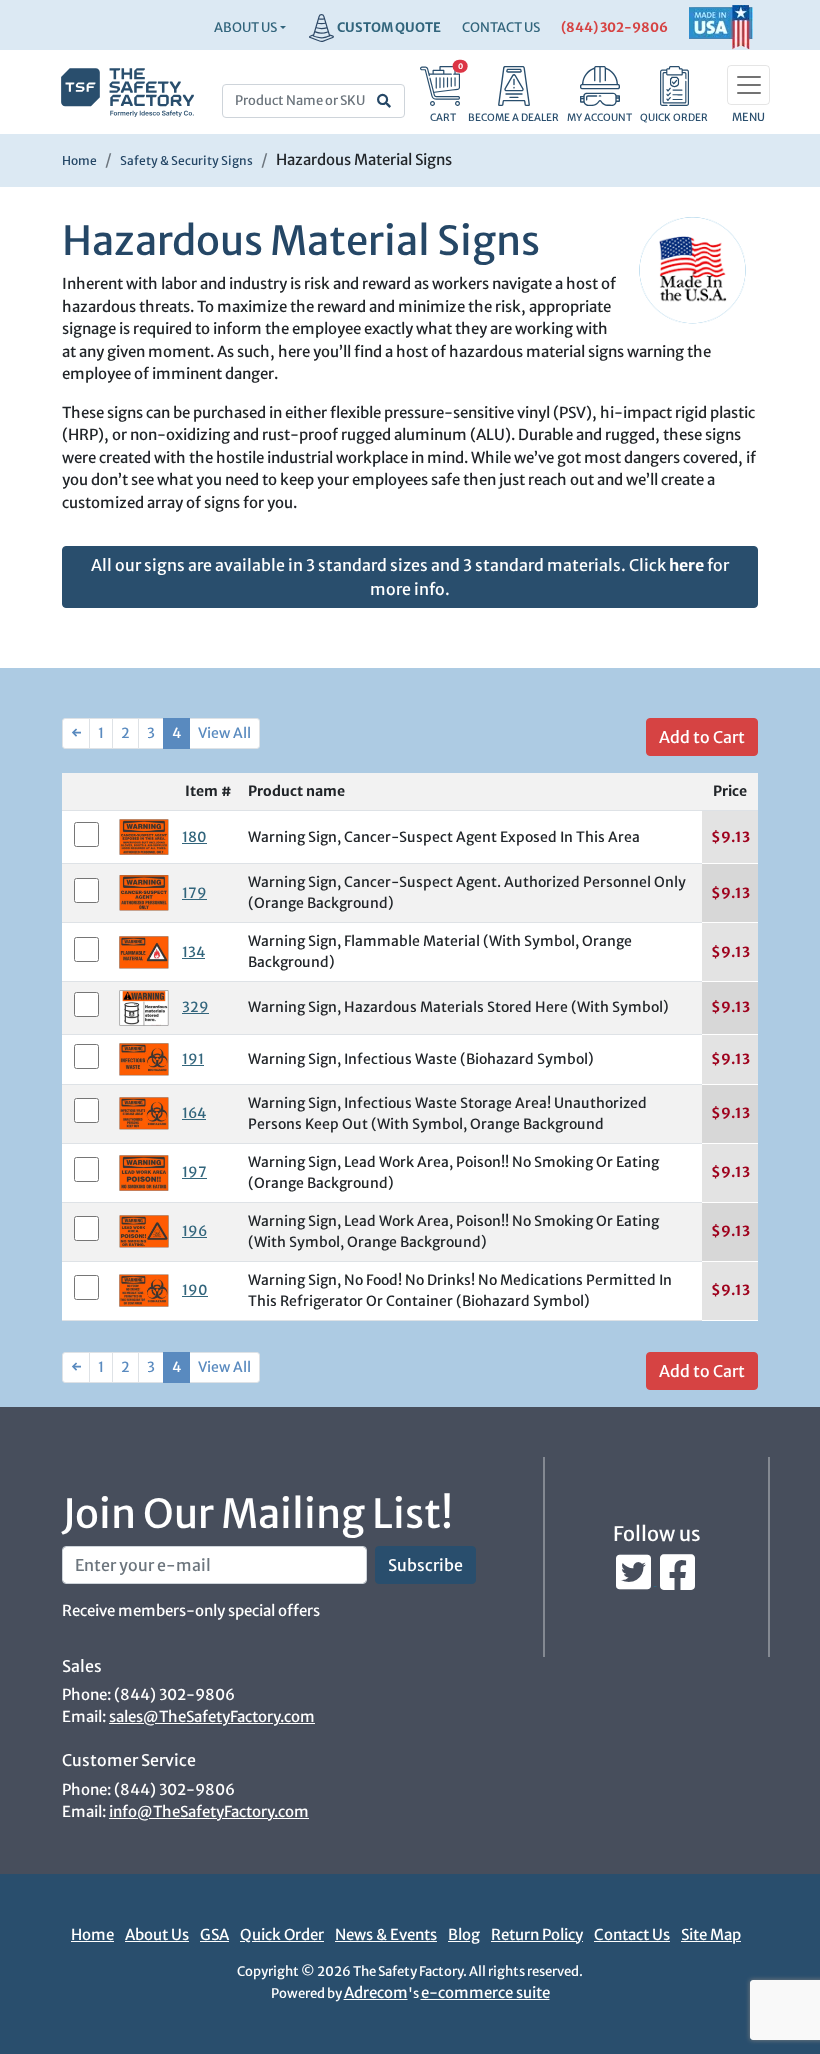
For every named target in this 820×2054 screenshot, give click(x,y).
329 (195, 1007)
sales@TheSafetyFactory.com (212, 1716)
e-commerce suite (485, 1992)
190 (195, 1290)
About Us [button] (245, 27)
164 (194, 1113)
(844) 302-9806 (614, 27)
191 (193, 1059)
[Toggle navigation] (748, 85)
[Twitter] (635, 1579)
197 (194, 1172)
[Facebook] (677, 1579)
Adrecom (376, 1992)
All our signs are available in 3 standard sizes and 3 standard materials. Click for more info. (410, 577)
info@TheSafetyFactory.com (209, 1811)
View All (224, 733)
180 (194, 837)
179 (194, 893)
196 (194, 1231)
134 (193, 952)
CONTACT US (501, 27)
